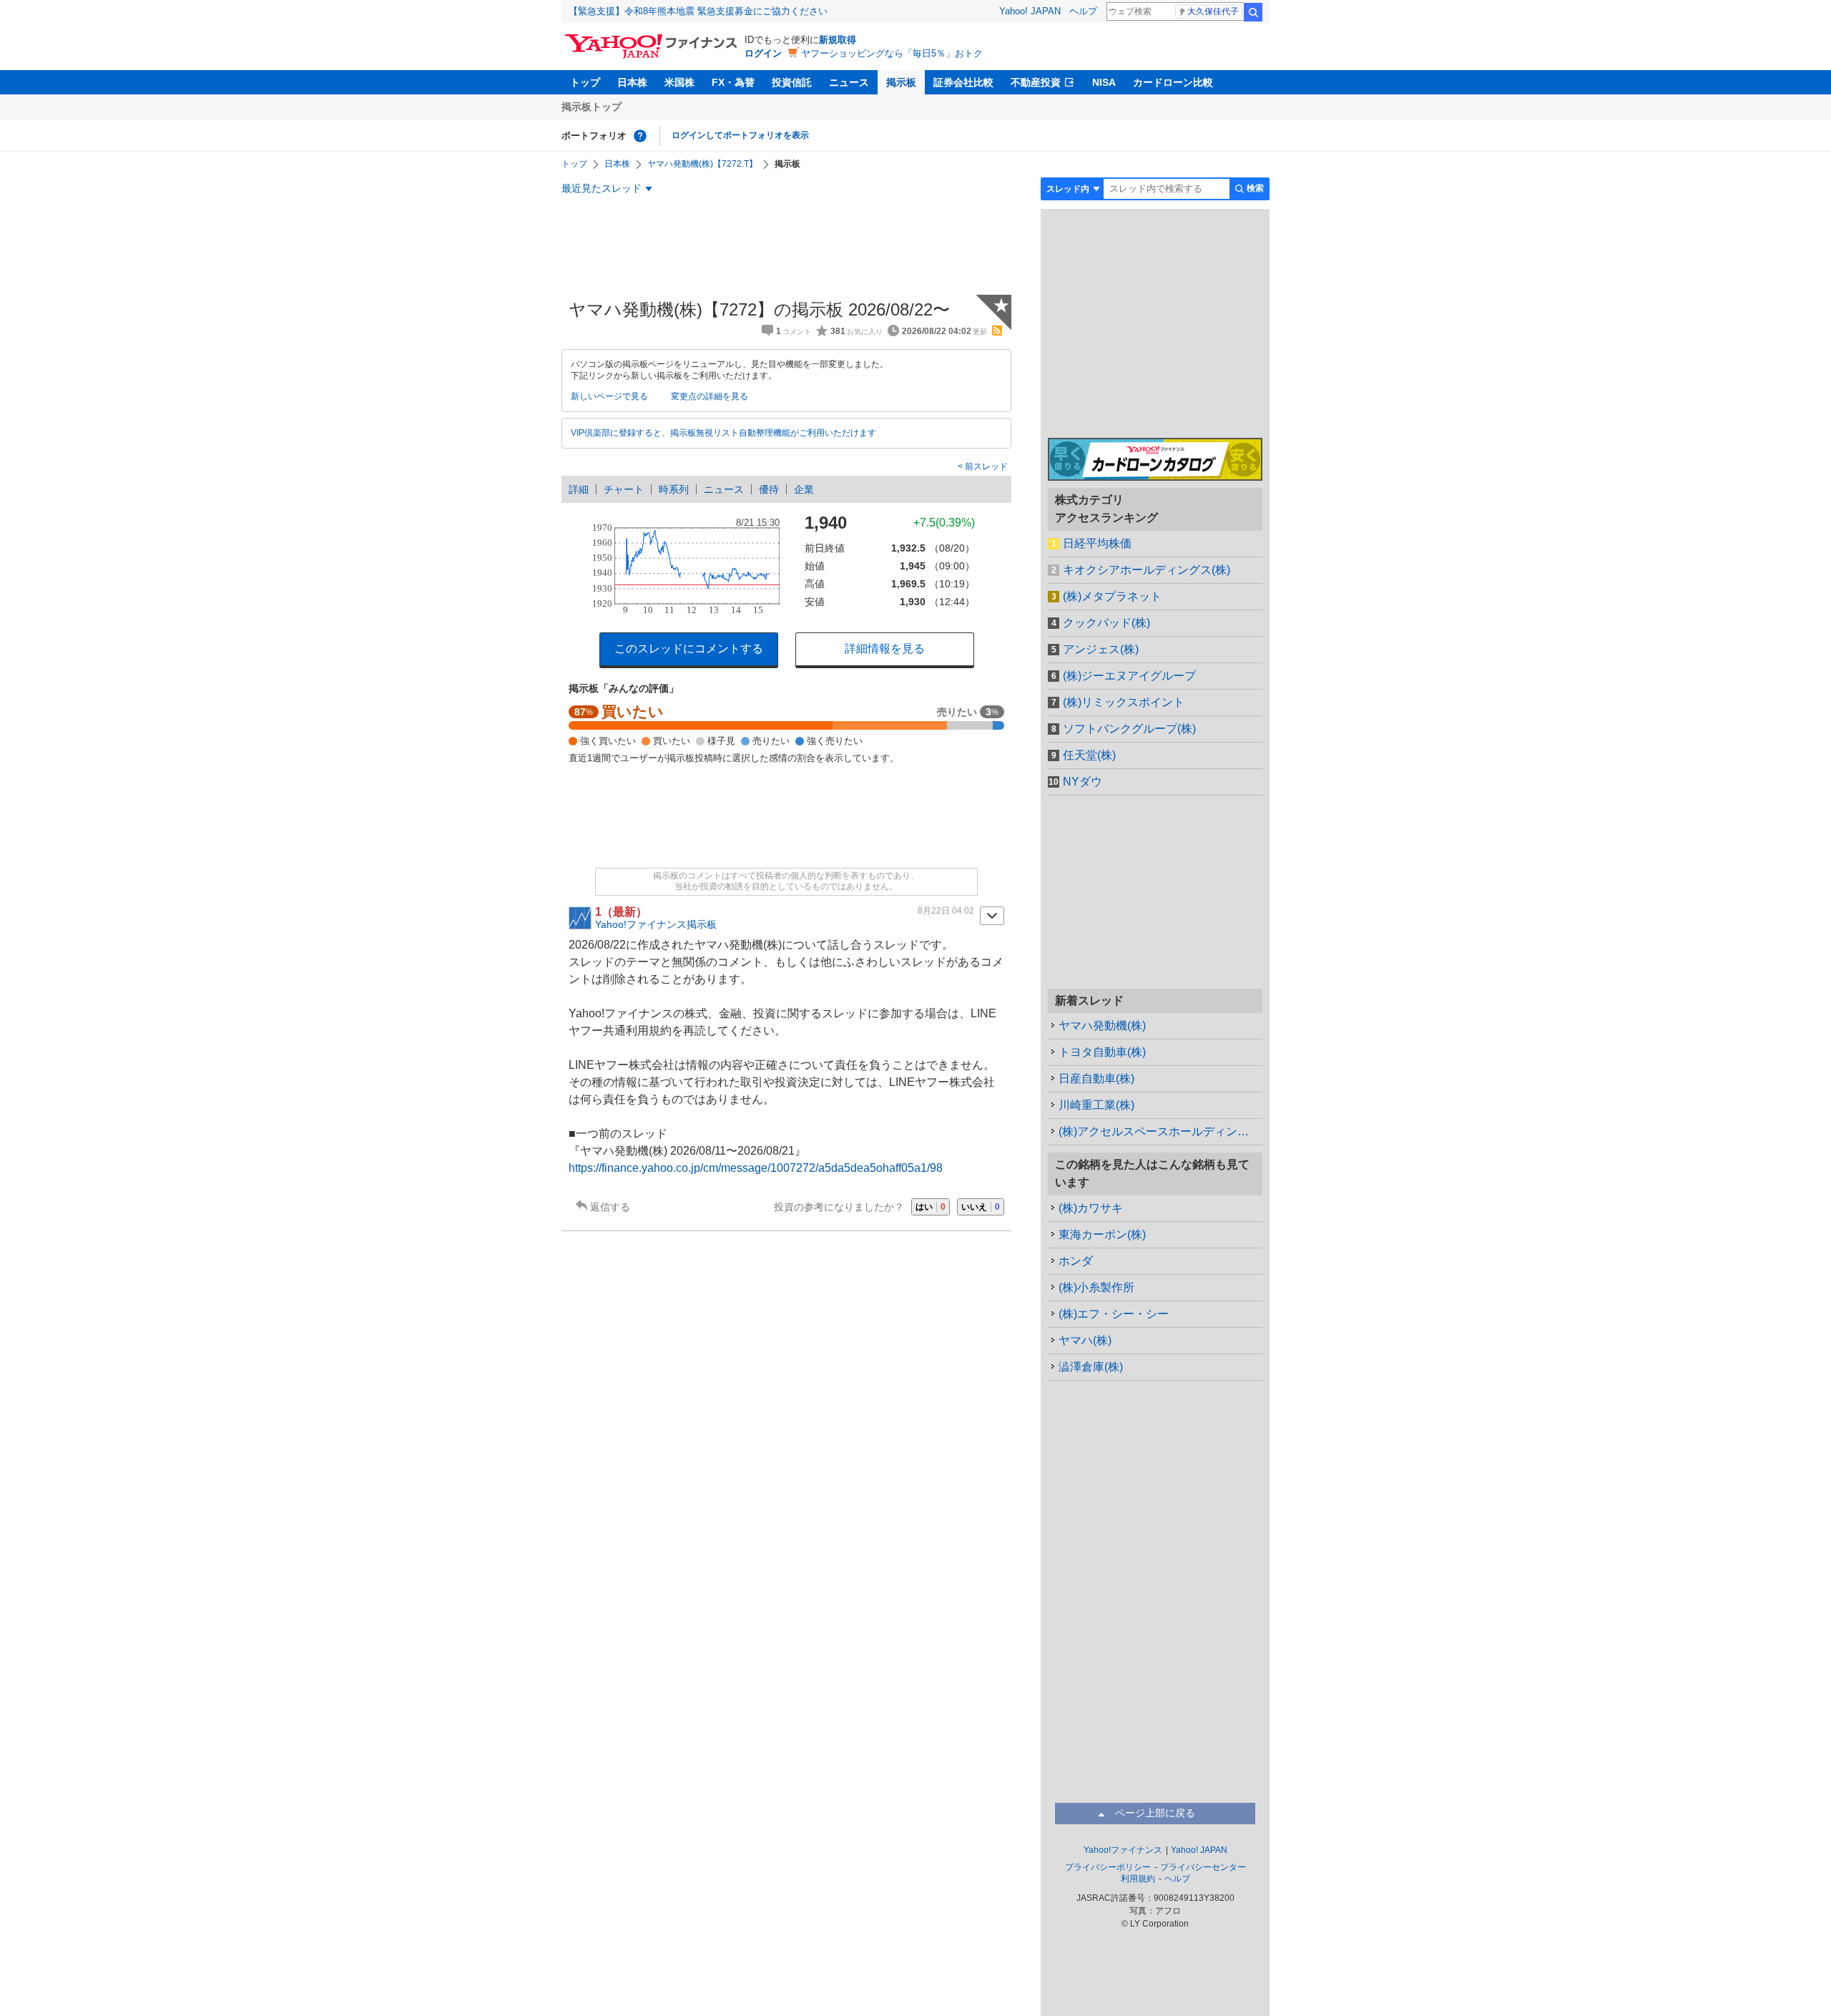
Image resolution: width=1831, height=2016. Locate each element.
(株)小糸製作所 (1096, 1287)
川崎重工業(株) (1096, 1105)
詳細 (579, 489)
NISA (1104, 82)
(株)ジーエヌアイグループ (1129, 676)
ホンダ (1076, 1261)
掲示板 (901, 82)
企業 (804, 489)
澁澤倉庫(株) (1091, 1367)
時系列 (674, 489)
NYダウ (1083, 782)
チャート (624, 489)
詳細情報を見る (885, 649)
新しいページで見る (609, 396)
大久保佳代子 (1213, 11)
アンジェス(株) (1101, 649)
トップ (585, 82)
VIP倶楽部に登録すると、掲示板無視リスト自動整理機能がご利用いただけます (723, 433)
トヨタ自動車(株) (1102, 1052)
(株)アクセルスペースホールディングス (1159, 1131)
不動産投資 (1036, 82)
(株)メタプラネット (1112, 596)
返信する (610, 1207)
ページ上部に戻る (1155, 1813)
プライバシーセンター (1203, 1867)
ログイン (763, 53)
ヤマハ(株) (1085, 1340)
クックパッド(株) (1106, 623)
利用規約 (1138, 1879)
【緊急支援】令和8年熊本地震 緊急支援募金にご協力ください (698, 11)
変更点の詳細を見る (710, 396)
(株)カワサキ (1091, 1208)
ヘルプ (1083, 11)
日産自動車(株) (1096, 1078)
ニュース (849, 82)
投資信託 (792, 82)
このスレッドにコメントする (689, 649)
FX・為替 (733, 82)
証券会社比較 (963, 82)
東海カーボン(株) (1102, 1234)
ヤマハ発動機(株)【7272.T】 (702, 164)
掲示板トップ (591, 107)
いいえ (981, 1207)
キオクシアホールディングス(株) (1147, 570)
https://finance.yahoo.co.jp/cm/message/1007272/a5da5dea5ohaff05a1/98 (756, 1168)
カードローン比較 (1173, 82)
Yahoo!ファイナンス (1123, 1850)
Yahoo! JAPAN (1030, 11)
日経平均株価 (1097, 543)
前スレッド (985, 466)
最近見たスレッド (602, 188)
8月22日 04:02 (946, 911)
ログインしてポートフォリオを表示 (740, 135)
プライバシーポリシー (1108, 1867)
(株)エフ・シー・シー (1114, 1314)
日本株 (632, 82)
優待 (769, 489)
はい (931, 1207)
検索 (1253, 12)
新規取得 (838, 40)
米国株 (679, 82)
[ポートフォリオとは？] (640, 136)
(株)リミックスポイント (1124, 702)
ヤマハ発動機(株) (1102, 1026)
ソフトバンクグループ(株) (1129, 729)
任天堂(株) (1089, 755)
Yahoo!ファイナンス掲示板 (656, 924)
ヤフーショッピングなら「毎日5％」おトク (892, 53)
